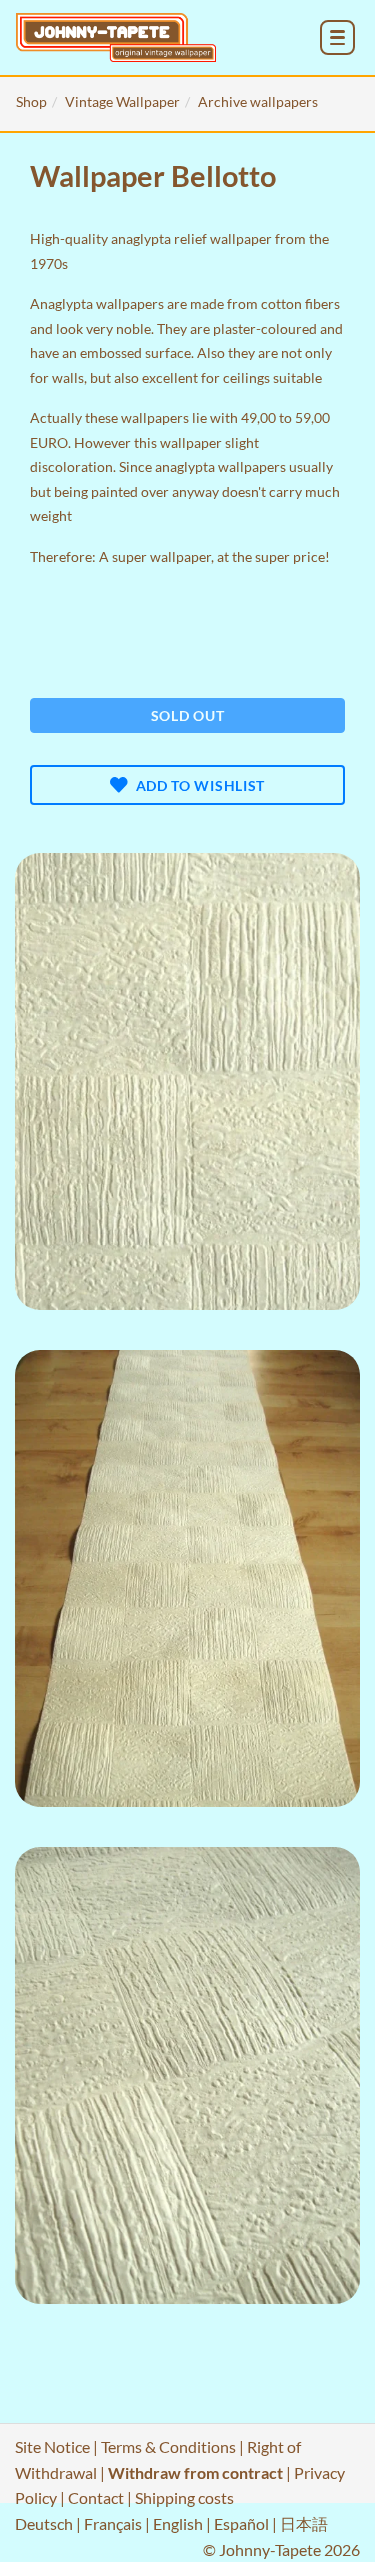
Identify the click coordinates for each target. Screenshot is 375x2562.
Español (241, 2523)
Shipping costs (184, 2497)
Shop (31, 101)
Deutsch (44, 2523)
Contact (96, 2497)
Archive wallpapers (258, 101)
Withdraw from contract (195, 2472)
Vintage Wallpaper (122, 101)
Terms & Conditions (168, 2446)
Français (113, 2523)
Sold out (188, 715)
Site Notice (52, 2446)
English (178, 2523)
